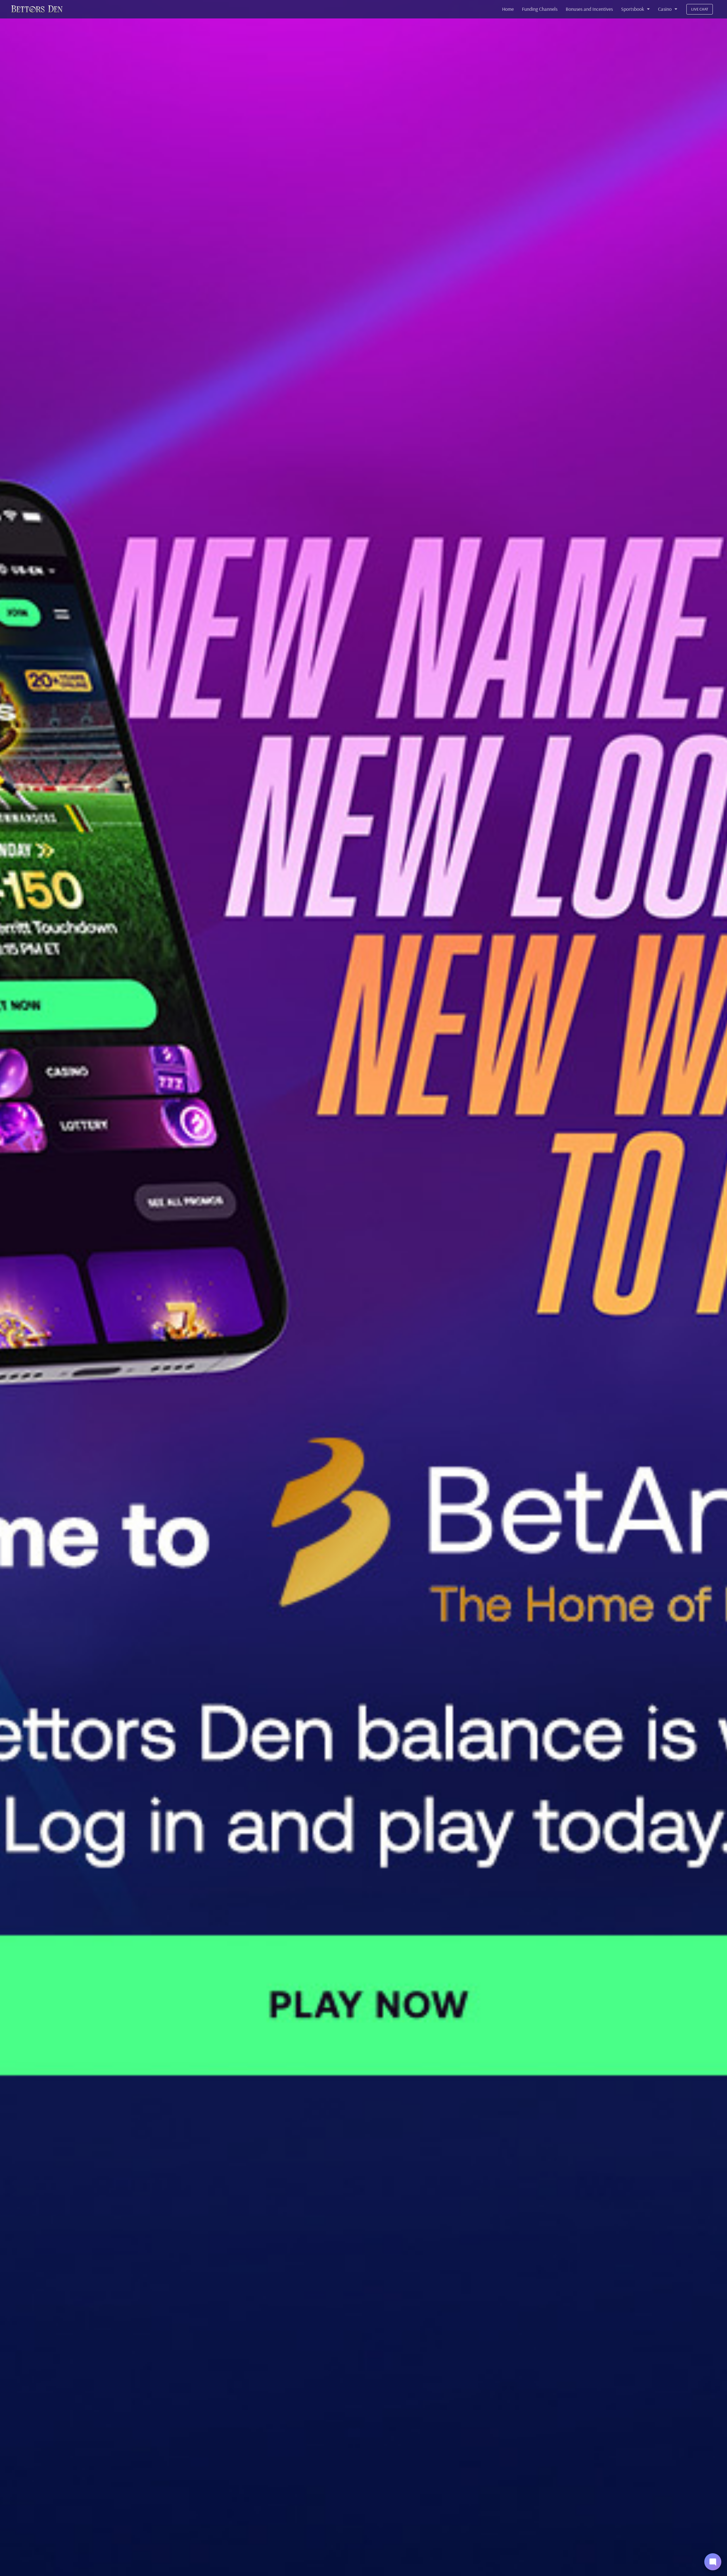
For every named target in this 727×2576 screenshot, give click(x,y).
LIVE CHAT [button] (700, 9)
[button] (713, 2562)
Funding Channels (540, 9)
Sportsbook (633, 9)
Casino (665, 9)
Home (508, 9)
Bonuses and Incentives (589, 9)
